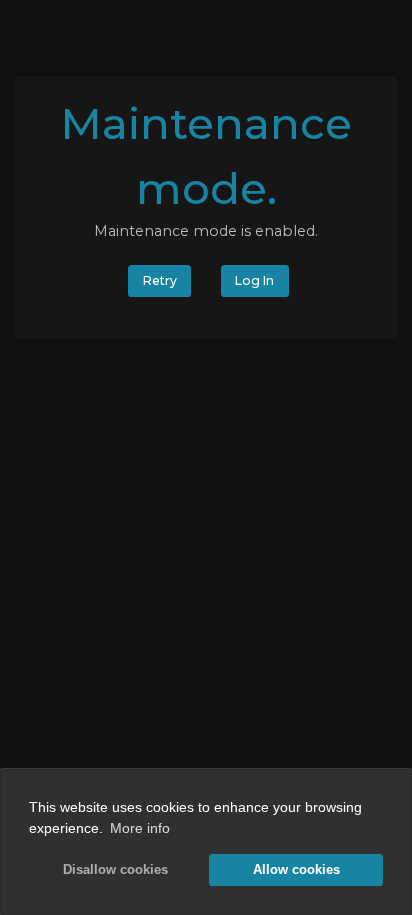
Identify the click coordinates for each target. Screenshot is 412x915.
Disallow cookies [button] (115, 870)
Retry (160, 280)
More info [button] (140, 828)
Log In (254, 280)
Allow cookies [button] (296, 870)
